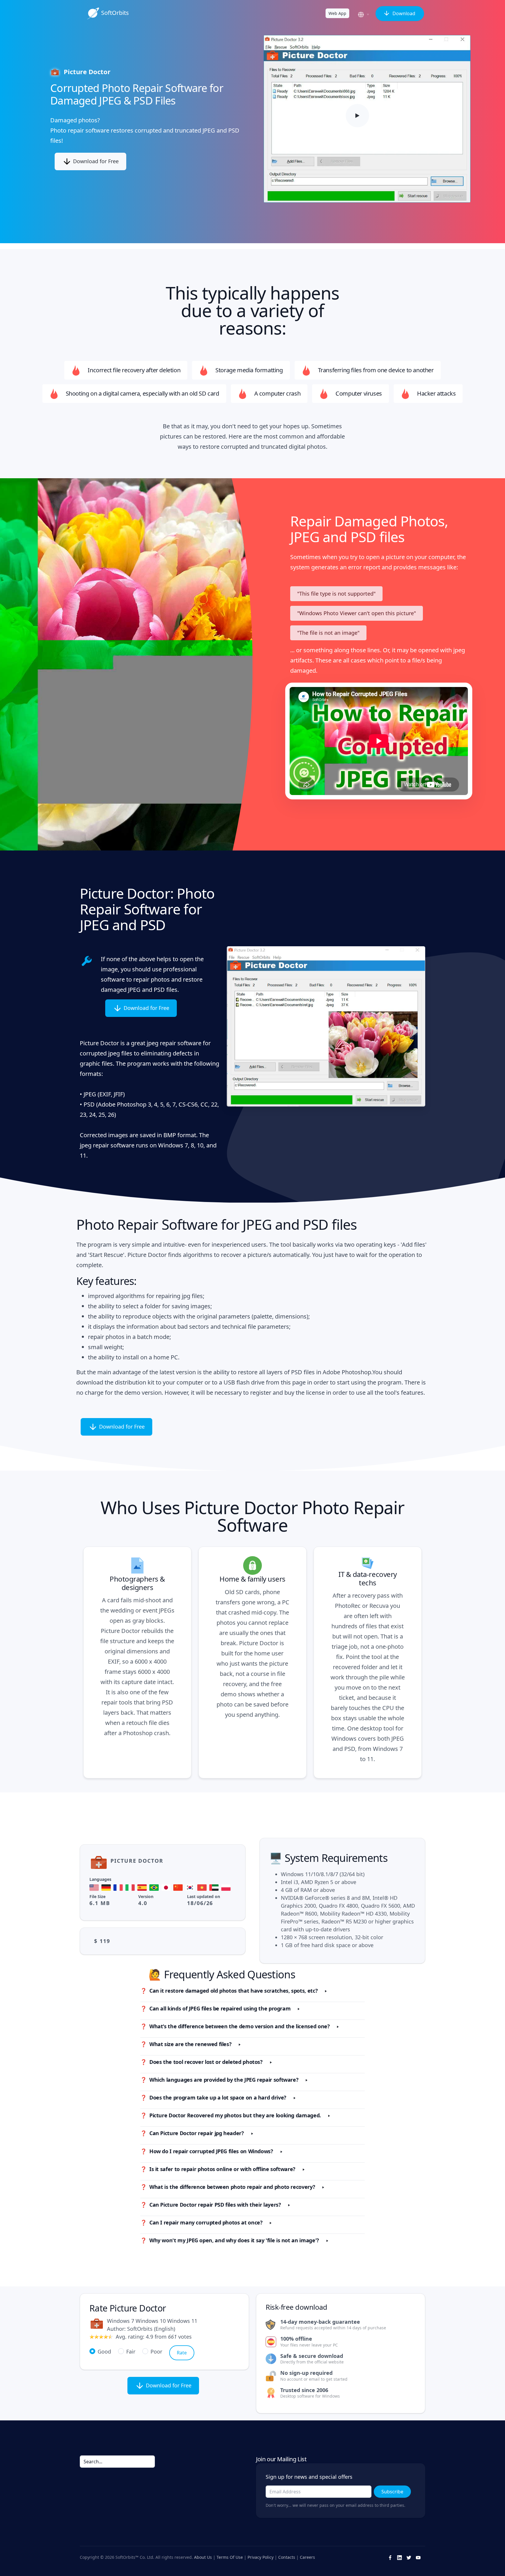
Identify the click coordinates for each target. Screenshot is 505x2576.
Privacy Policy (261, 2557)
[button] (364, 15)
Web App (337, 13)
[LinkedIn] (399, 2557)
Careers (307, 2557)
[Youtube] (418, 2557)
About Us (203, 2557)
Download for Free (95, 161)
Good (104, 2351)
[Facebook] (390, 2557)
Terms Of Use (230, 2557)
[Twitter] (409, 2557)
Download (403, 13)
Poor (156, 2351)
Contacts (287, 2557)
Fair (131, 2351)
